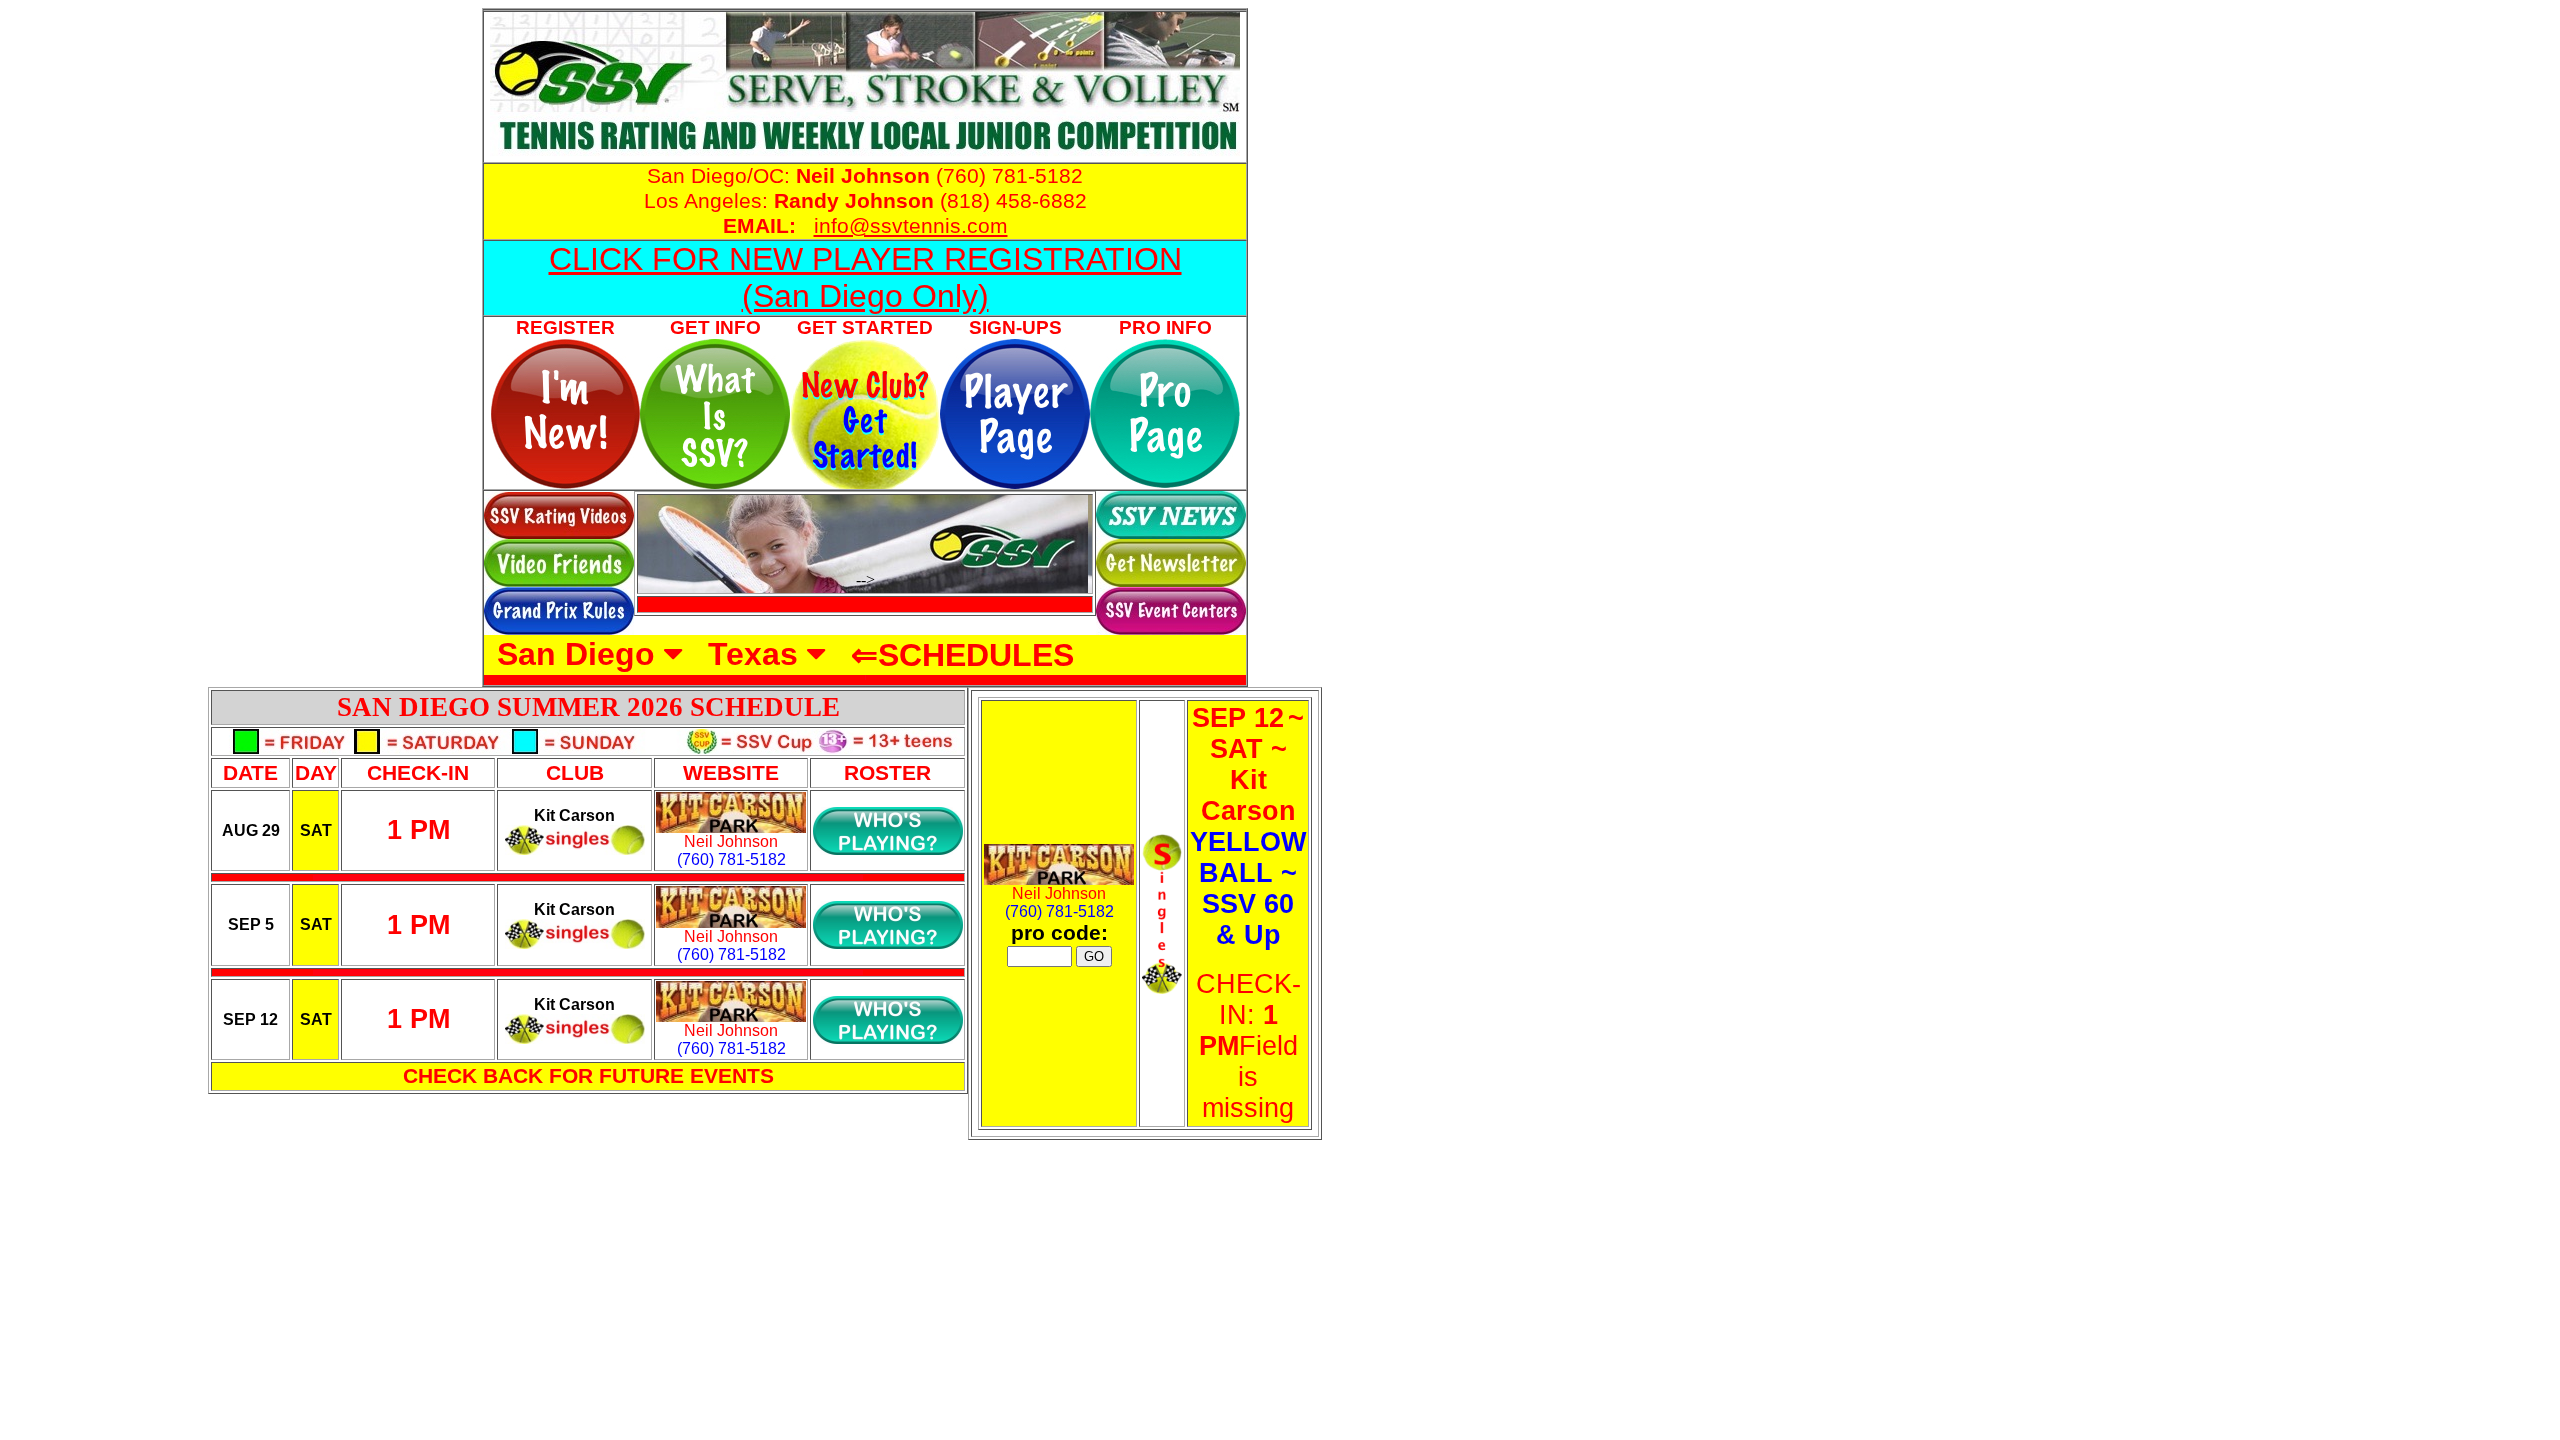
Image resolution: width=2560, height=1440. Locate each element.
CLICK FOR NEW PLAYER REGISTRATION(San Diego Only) (865, 277)
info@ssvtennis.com (911, 226)
